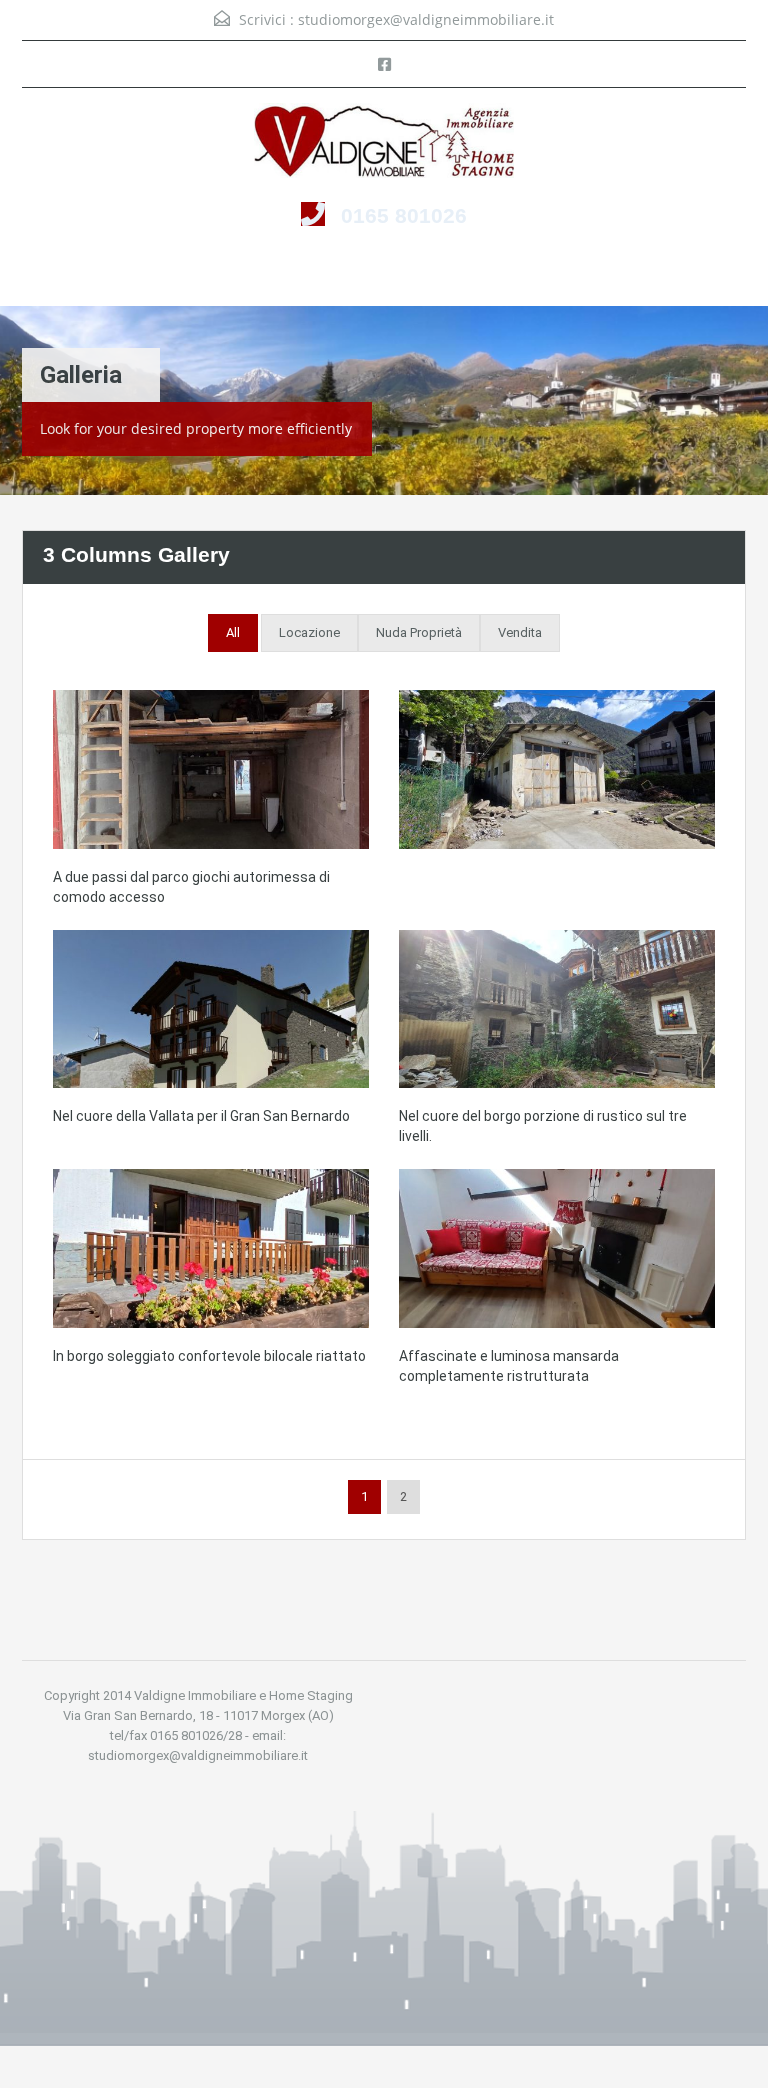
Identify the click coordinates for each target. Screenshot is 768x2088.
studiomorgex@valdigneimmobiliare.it (426, 19)
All (233, 632)
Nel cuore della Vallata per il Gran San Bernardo (201, 1116)
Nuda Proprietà (419, 632)
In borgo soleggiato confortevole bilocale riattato (209, 1356)
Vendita (520, 632)
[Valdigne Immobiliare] (384, 143)
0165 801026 (404, 215)
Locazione (309, 632)
